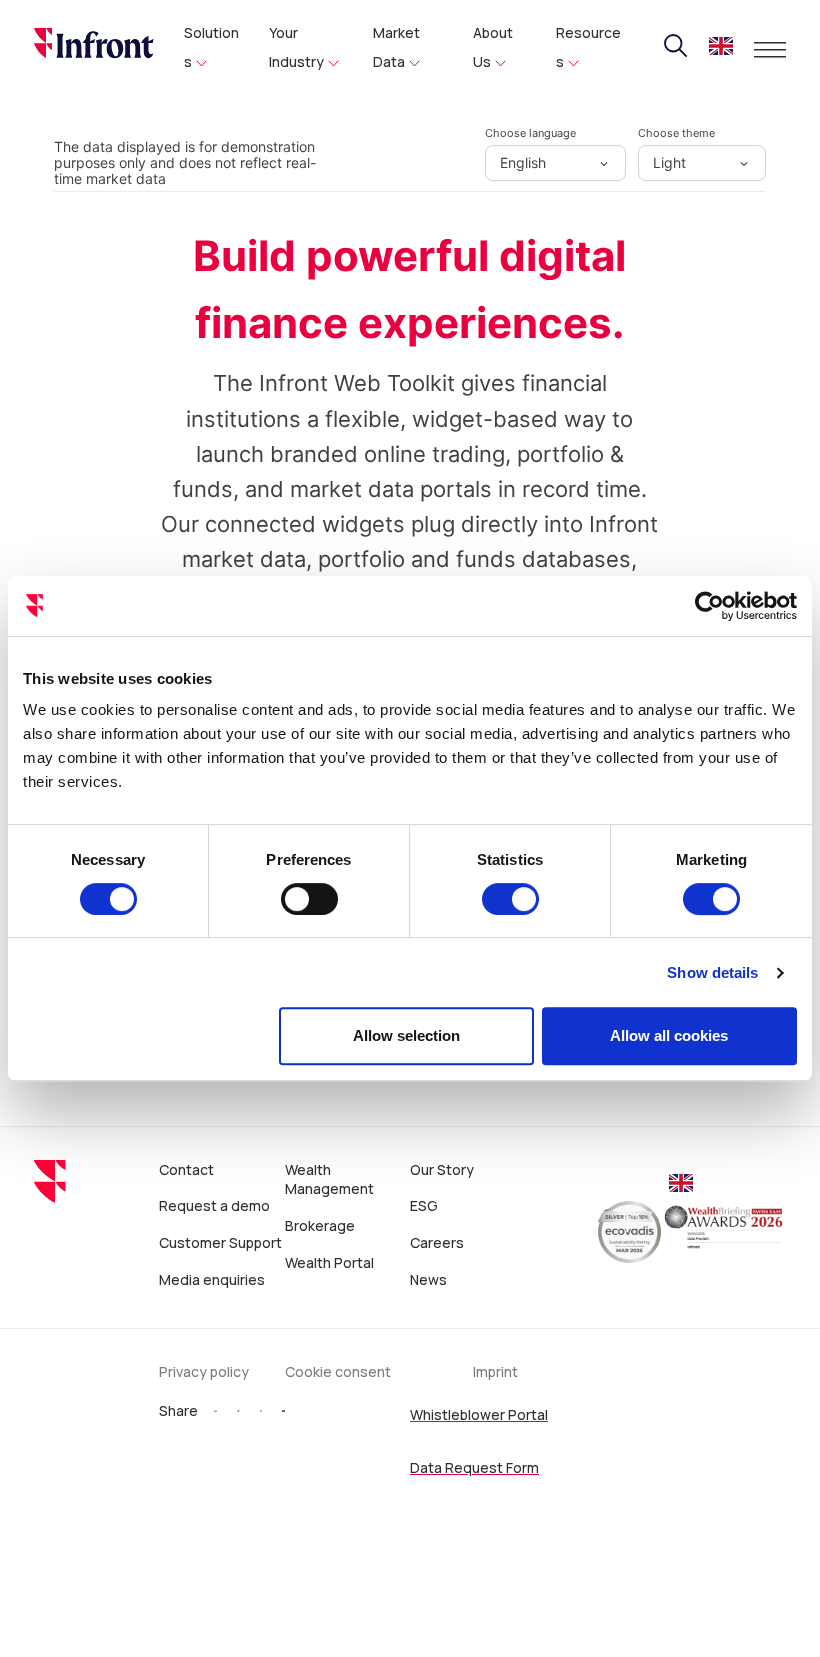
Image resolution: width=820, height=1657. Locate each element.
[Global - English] (721, 48)
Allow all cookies (669, 1035)
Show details (712, 972)
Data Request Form (474, 1467)
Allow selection (406, 1035)
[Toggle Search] (676, 46)
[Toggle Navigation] (770, 50)
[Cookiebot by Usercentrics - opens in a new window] (709, 606)
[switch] (309, 899)
